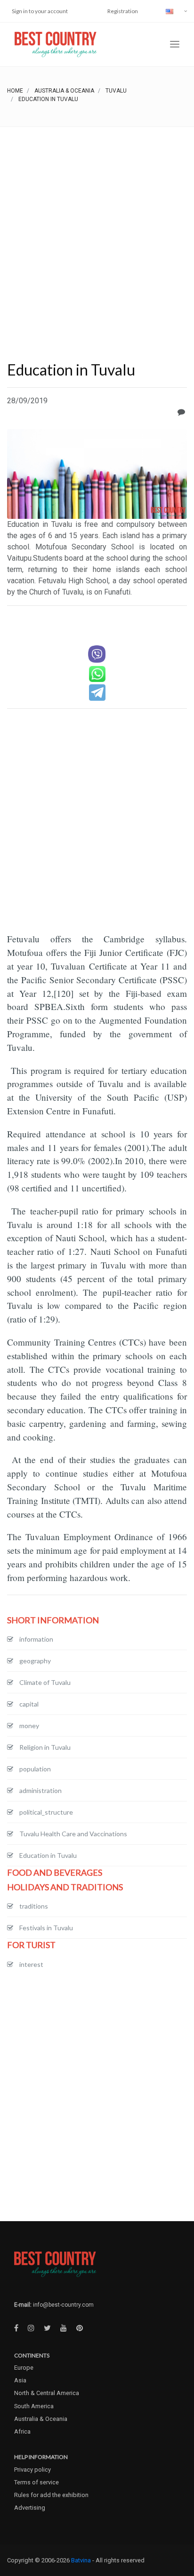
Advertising (30, 2508)
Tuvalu (116, 91)
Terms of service (36, 2482)
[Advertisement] (97, 228)
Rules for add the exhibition (51, 2495)
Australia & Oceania (64, 91)
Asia (20, 2380)
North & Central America (47, 2393)
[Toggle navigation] (175, 44)
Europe (24, 2368)
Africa (22, 2431)
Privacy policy (32, 2470)
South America (34, 2406)
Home (15, 91)
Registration (123, 11)
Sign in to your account (40, 11)
